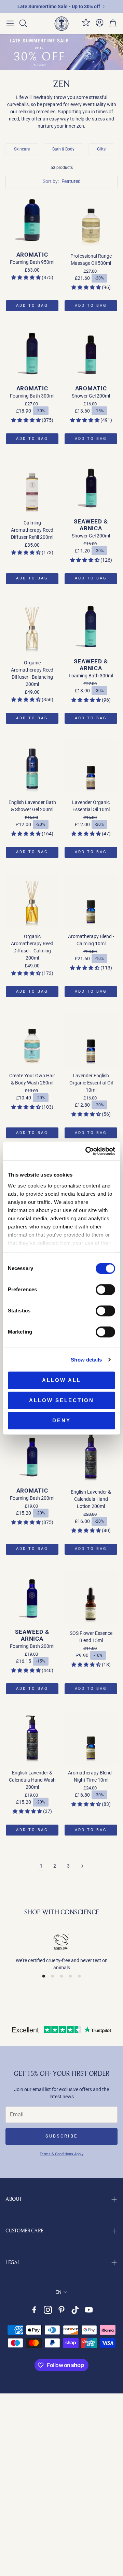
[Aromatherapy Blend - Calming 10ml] (91, 901)
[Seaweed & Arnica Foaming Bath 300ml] (91, 627)
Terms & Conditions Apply (61, 2154)
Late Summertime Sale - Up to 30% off (59, 6)
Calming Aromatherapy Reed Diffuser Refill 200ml (32, 530)
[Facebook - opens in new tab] (34, 2310)
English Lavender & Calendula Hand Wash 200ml (32, 1780)
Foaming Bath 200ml (32, 1498)
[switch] (105, 1290)
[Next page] (82, 1866)
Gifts (101, 149)
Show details (86, 1360)
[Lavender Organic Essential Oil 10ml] (91, 767)
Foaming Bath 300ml (32, 396)
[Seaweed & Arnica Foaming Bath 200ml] (32, 1598)
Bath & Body (63, 149)
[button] (10, 24)
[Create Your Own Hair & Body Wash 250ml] (32, 1040)
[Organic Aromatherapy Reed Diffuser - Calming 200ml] (32, 901)
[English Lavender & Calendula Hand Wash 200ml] (32, 1737)
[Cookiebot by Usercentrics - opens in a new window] (87, 1151)
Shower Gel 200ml (91, 396)
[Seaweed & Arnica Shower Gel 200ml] (91, 487)
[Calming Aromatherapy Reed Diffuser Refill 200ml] (32, 487)
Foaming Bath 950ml (32, 262)
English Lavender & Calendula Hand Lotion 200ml (91, 1499)
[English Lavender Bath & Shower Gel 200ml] (32, 767)
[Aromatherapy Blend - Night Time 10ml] (91, 1737)
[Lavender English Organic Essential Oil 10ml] (91, 1040)
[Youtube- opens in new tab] (89, 2310)
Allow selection (61, 1400)
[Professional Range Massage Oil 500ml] (91, 220)
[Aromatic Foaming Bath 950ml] (32, 220)
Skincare (22, 149)
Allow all (61, 1380)
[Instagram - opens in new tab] (48, 2310)
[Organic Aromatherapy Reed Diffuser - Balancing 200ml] (32, 627)
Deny (61, 1420)
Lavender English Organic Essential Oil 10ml (91, 1083)
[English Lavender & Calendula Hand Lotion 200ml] (91, 1456)
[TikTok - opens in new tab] (75, 2310)
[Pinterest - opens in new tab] (61, 2310)
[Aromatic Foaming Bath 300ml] (32, 354)
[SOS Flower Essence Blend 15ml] (91, 1598)
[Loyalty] (86, 25)
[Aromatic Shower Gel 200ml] (91, 354)
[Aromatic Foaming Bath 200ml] (32, 1456)
